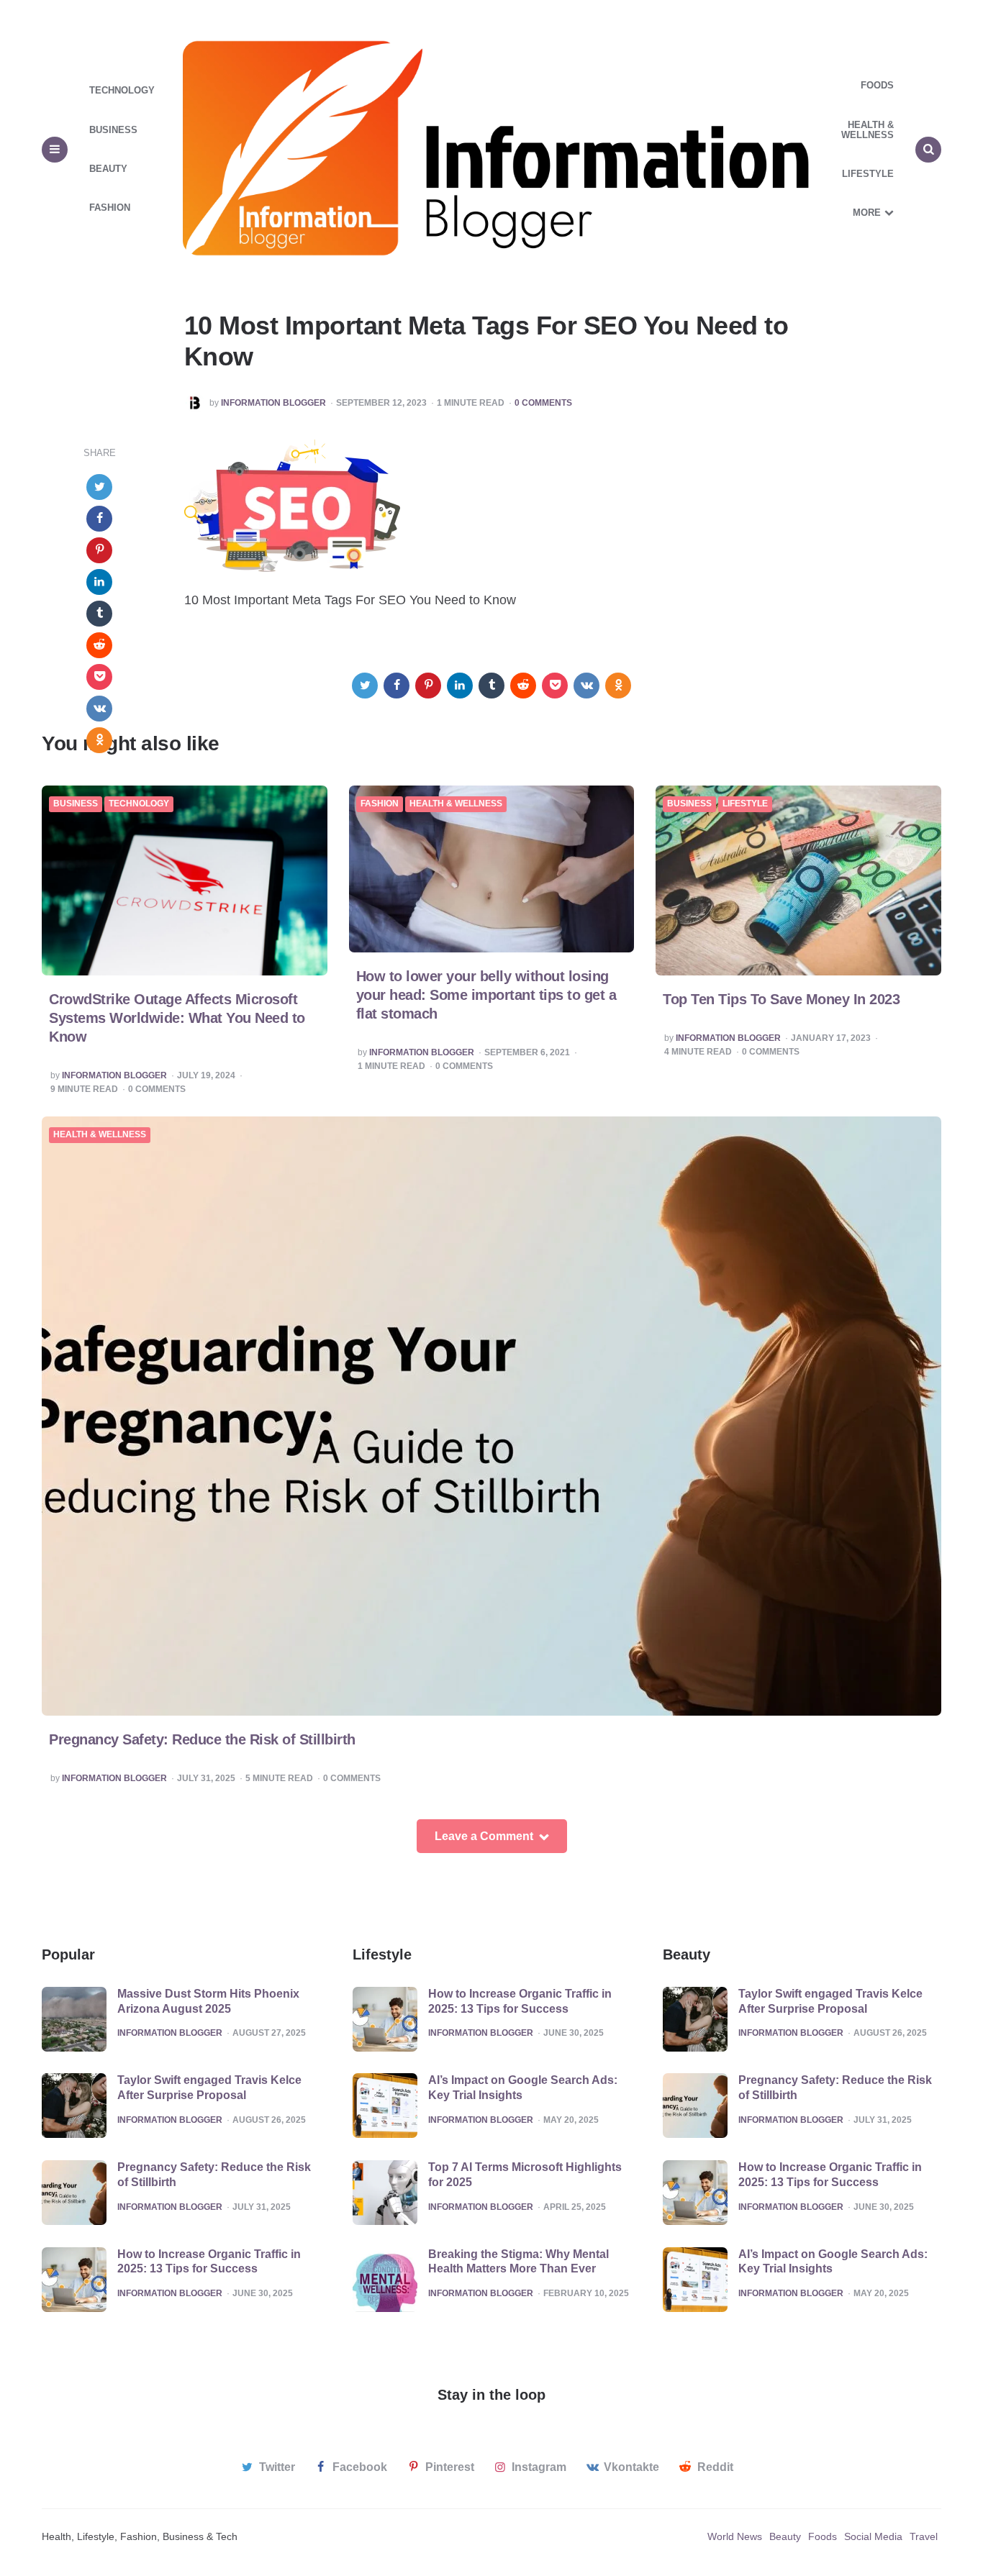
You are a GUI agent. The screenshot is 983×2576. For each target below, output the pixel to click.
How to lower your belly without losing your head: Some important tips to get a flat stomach (486, 995)
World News (735, 2536)
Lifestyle (868, 174)
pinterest (450, 2467)
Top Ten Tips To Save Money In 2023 (781, 999)
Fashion (110, 208)
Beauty (108, 169)
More (867, 213)
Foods (877, 85)
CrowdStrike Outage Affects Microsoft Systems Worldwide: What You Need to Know (177, 1018)
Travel (924, 2536)
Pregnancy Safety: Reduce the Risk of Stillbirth (202, 1739)
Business (113, 130)
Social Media (873, 2536)
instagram (539, 2467)
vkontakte (631, 2467)
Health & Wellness (868, 130)
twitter (277, 2467)
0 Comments (543, 403)
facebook (360, 2467)
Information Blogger (273, 403)
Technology (122, 90)
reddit (715, 2467)
